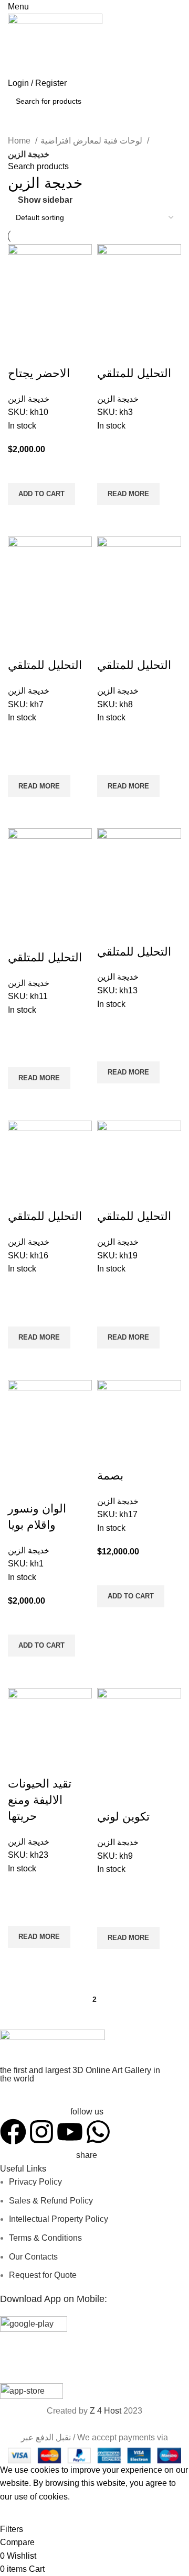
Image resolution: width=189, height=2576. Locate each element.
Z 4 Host (106, 2411)
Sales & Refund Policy (51, 2201)
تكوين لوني (123, 1817)
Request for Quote (43, 2275)
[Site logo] (55, 44)
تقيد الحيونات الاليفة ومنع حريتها (40, 1800)
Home (20, 141)
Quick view (21, 518)
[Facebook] (13, 2132)
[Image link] (52, 2047)
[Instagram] (41, 2132)
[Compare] (21, 353)
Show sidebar (45, 200)
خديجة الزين (29, 399)
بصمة (110, 1476)
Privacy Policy (35, 2182)
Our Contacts (33, 2257)
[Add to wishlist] (21, 470)
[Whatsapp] (98, 2132)
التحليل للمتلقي (134, 373)
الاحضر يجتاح (39, 373)
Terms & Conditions (45, 2238)
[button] (41, 494)
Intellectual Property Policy (59, 2219)
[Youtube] (70, 2132)
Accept (20, 2513)
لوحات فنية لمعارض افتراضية (92, 141)
